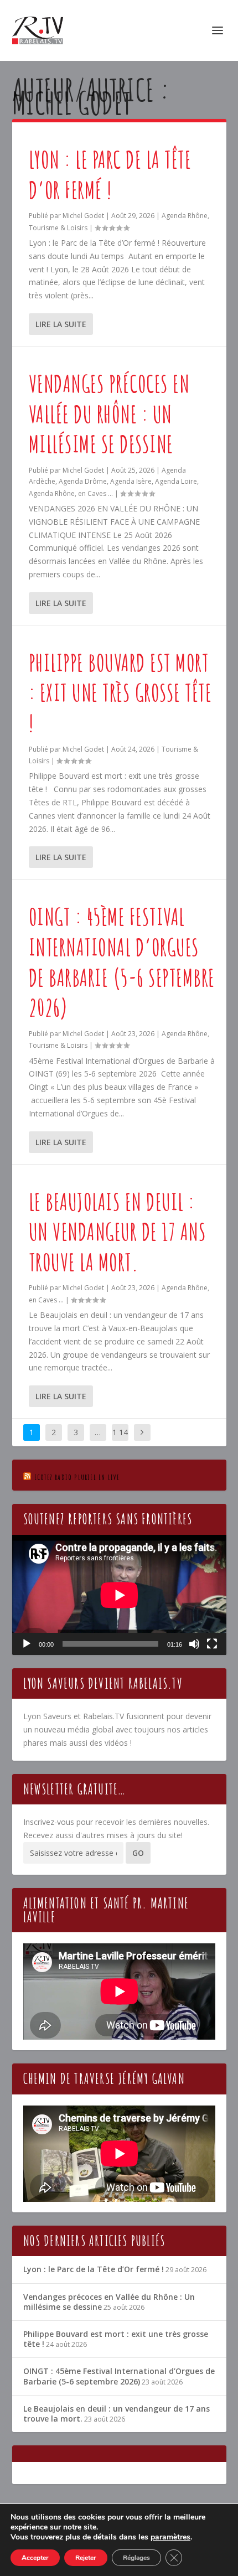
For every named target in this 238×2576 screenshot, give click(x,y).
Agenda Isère (131, 481)
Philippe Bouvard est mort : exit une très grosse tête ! (120, 692)
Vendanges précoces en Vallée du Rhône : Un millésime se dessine (109, 413)
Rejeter (86, 2558)
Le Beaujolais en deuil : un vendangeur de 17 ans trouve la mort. (118, 1232)
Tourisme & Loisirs (58, 228)
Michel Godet (83, 216)
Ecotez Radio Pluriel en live (77, 1477)
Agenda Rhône (185, 216)
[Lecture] (27, 1644)
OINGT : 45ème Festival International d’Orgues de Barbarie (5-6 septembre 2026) (122, 962)
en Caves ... (95, 493)
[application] (119, 1595)
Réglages (136, 2558)
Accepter (35, 2558)
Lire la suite (61, 324)
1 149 (120, 1440)
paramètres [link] (170, 2537)
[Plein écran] (212, 1644)
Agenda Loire (176, 481)
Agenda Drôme (83, 481)
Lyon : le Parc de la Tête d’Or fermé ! (110, 174)
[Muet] (194, 1644)
